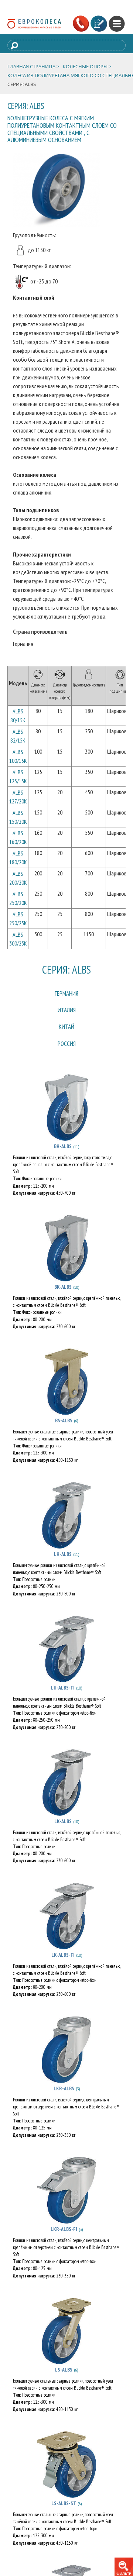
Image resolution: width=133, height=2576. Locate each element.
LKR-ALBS (64, 2101)
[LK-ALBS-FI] (66, 1928)
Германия (67, 995)
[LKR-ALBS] (66, 2062)
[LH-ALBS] (66, 1528)
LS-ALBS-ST (64, 2515)
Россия (66, 1055)
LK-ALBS (63, 1833)
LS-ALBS (64, 2382)
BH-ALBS (63, 1159)
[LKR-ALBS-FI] (66, 2203)
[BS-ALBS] (66, 1394)
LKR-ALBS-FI (64, 2241)
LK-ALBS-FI (63, 1967)
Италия (66, 1015)
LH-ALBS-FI (63, 1700)
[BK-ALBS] (66, 1261)
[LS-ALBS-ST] (66, 2477)
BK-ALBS (63, 1299)
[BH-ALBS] (66, 1120)
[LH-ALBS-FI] (66, 1661)
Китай (66, 1035)
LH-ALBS (63, 1567)
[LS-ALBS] (66, 2343)
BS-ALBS (64, 1433)
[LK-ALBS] (66, 1795)
